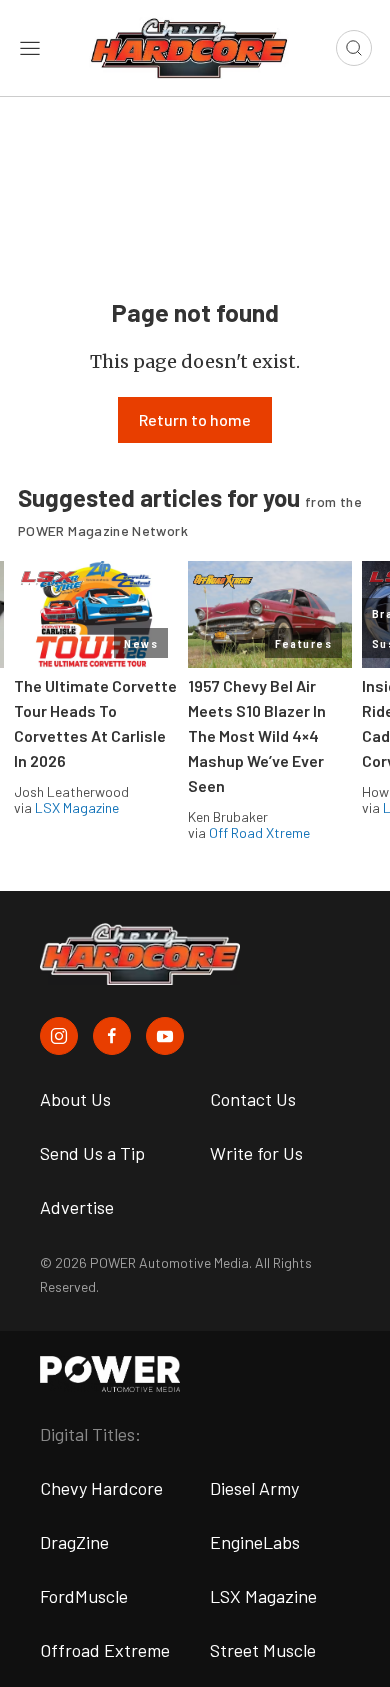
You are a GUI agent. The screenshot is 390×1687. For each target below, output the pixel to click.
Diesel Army (254, 1488)
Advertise (77, 1207)
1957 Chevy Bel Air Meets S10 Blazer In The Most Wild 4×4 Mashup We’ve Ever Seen (257, 735)
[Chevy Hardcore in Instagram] (59, 1036)
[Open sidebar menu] (30, 48)
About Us (75, 1099)
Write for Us (256, 1153)
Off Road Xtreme (259, 832)
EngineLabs (255, 1542)
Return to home (195, 419)
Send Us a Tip (92, 1153)
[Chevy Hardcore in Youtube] (165, 1036)
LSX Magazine (77, 807)
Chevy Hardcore (101, 1488)
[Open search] (354, 48)
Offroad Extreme (105, 1650)
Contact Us (253, 1099)
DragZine (74, 1542)
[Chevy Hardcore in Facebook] (112, 1036)
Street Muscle (263, 1650)
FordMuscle (84, 1596)
